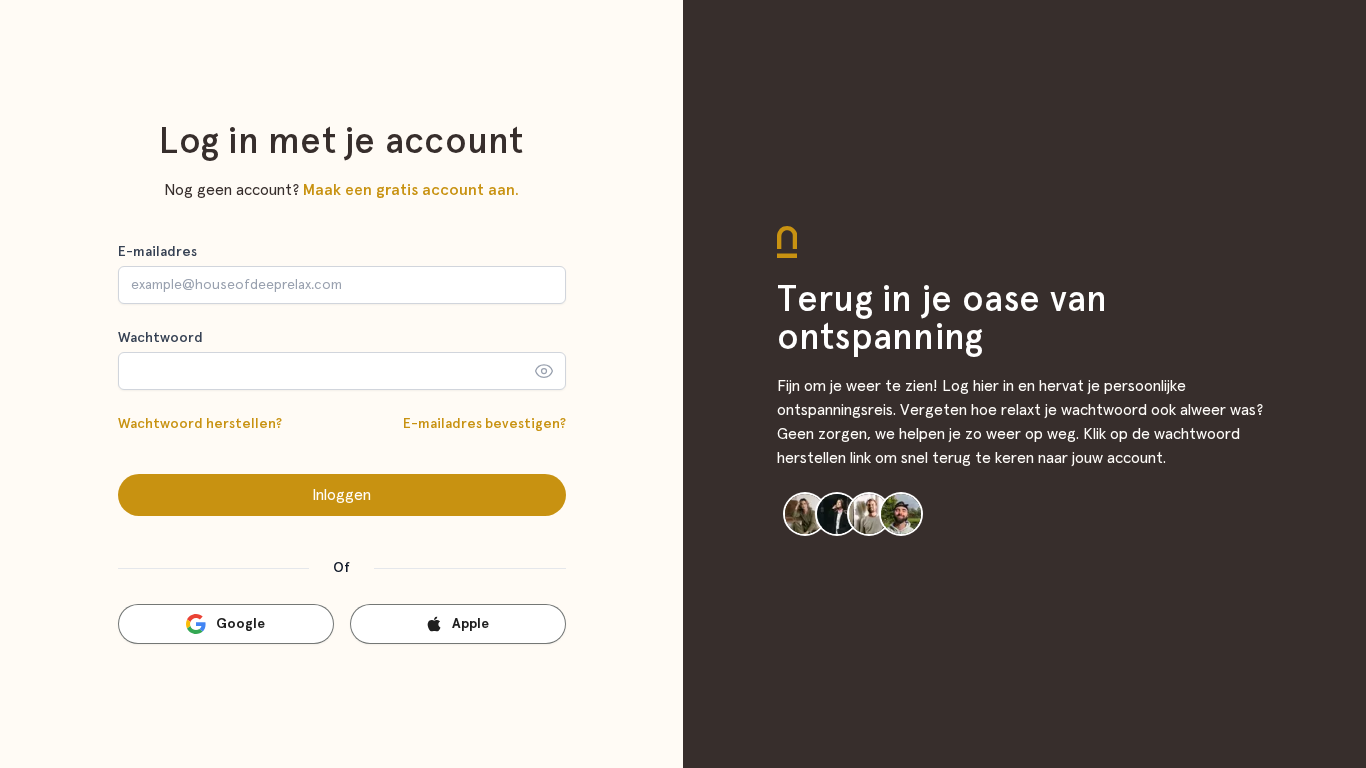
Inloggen (341, 495)
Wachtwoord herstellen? (200, 424)
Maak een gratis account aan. (411, 190)
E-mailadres (157, 252)
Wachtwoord (160, 338)
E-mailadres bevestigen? (484, 424)
